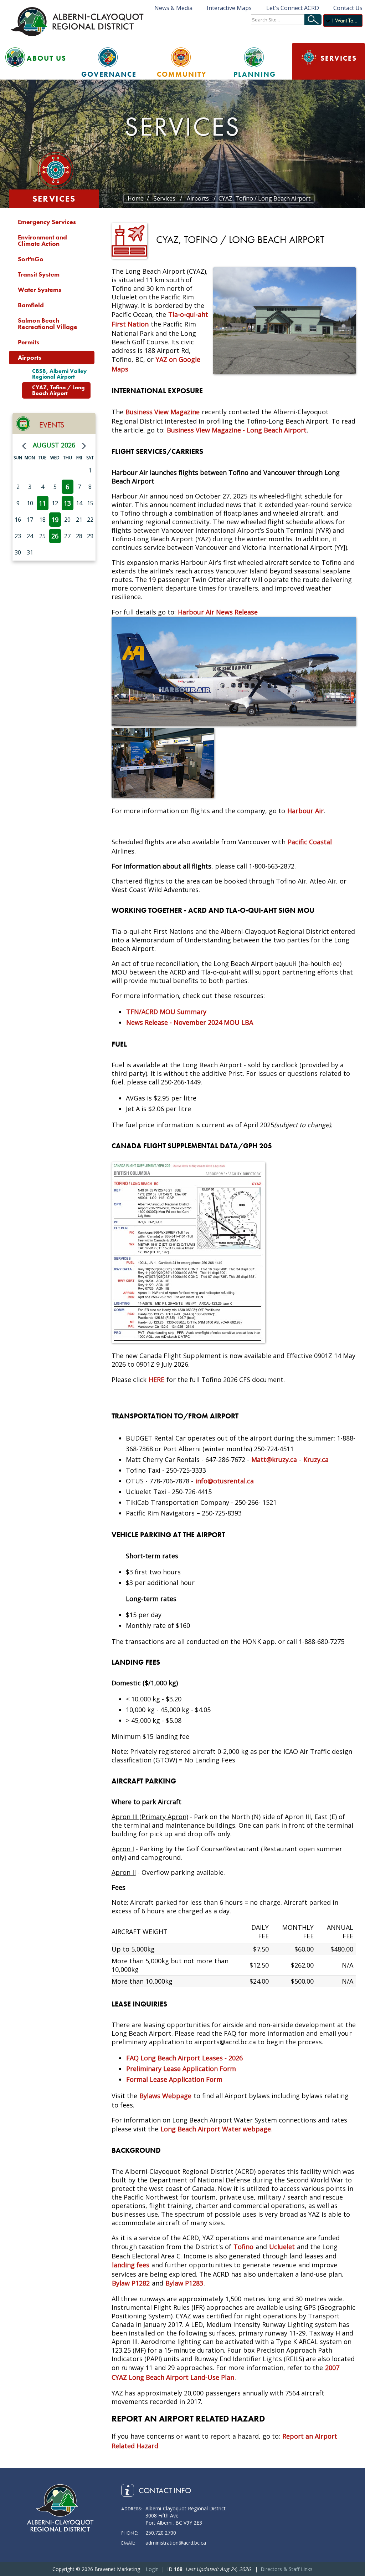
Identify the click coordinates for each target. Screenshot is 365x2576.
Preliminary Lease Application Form (181, 2069)
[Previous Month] (24, 446)
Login (152, 2569)
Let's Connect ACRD (292, 8)
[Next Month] (84, 446)
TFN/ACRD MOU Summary (166, 1012)
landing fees (131, 2265)
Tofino (243, 2247)
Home (136, 198)
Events (52, 425)
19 (55, 520)
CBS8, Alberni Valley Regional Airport (59, 374)
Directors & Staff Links (287, 2569)
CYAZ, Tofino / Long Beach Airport (58, 390)
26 (55, 536)
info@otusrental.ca (225, 1481)
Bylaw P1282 (131, 2283)
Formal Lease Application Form (174, 2079)
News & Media (173, 8)
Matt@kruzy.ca (274, 1459)
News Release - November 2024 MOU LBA (190, 1022)
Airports (30, 357)
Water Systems (40, 290)
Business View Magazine (163, 412)
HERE (156, 1380)
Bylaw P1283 (184, 2283)
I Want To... (345, 21)
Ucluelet (282, 2247)
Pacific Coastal (309, 842)
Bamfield (31, 305)
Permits (29, 342)
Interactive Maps (229, 8)
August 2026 (54, 445)
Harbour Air (305, 811)
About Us (47, 58)
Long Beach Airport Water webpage (216, 2129)
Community (182, 74)
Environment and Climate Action (42, 240)
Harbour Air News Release (218, 612)
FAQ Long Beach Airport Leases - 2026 (184, 2058)
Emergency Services (47, 222)
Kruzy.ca (316, 1459)
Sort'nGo (31, 259)
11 (42, 503)
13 (67, 503)
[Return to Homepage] (78, 21)
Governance (109, 74)
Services (339, 58)
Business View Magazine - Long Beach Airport (237, 430)
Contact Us (348, 8)
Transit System (39, 274)
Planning (255, 74)
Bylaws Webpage (165, 2096)
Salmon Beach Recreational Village (48, 323)
